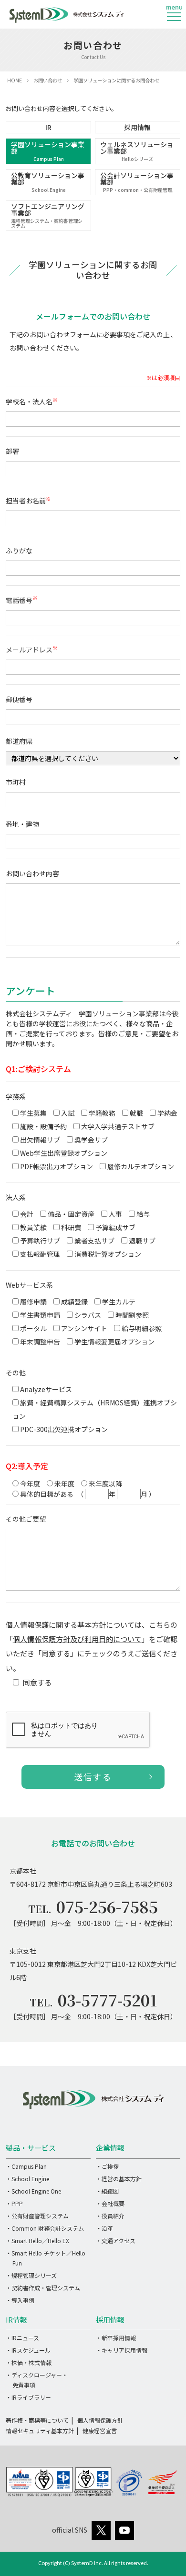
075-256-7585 (107, 1906)
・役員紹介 (110, 2216)
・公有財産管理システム (37, 2216)
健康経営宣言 (100, 2431)
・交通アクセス (116, 2240)
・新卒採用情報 (116, 2338)
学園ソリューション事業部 (48, 151)
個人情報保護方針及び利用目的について (77, 1639)
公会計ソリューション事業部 (137, 182)
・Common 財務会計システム (45, 2228)
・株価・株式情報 (29, 2362)
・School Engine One (33, 2191)
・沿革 (104, 2228)
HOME (15, 80)
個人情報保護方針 (100, 2420)
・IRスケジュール (28, 2350)
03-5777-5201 (107, 2000)
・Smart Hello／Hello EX (37, 2240)
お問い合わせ (48, 80)
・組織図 (107, 2191)
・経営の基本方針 (119, 2179)
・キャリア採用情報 (122, 2350)
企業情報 (110, 2148)
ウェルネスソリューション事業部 (137, 151)
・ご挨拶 (107, 2166)
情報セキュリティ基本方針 (40, 2431)
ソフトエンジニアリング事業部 (48, 215)
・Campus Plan (26, 2166)
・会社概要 (110, 2203)
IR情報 (16, 2320)
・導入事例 (20, 2300)
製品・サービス (31, 2148)
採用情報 (137, 127)
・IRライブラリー (28, 2397)
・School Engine (27, 2179)
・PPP (14, 2203)
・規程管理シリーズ (31, 2275)
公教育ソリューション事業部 (48, 182)
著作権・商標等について (37, 2420)
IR (48, 127)
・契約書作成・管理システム (43, 2288)
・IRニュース (22, 2338)
